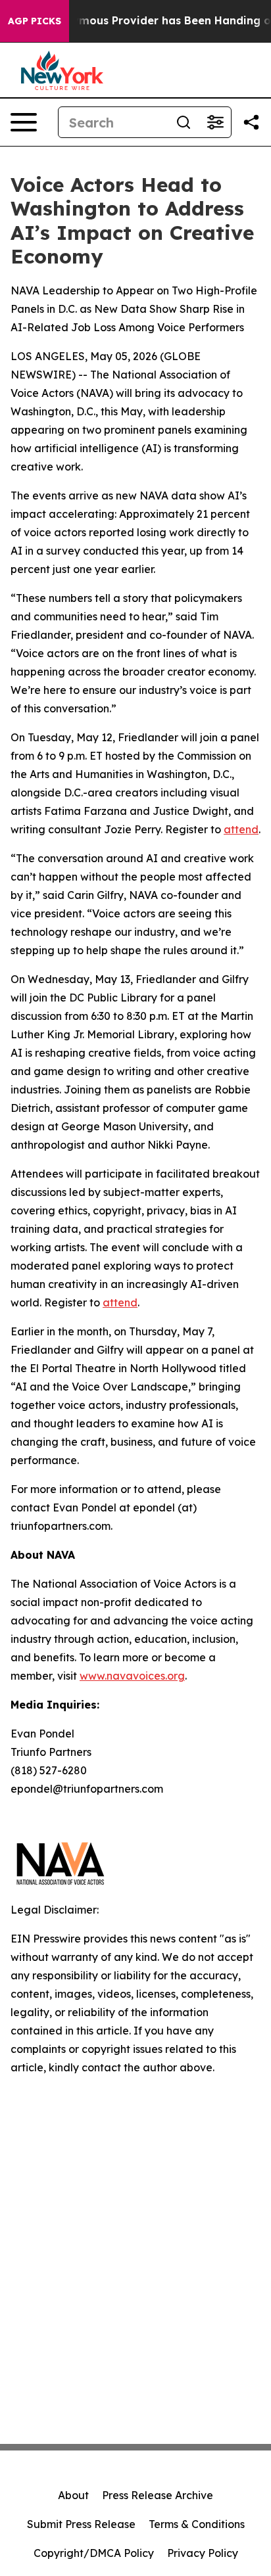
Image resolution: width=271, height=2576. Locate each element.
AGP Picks (35, 21)
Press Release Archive (158, 2495)
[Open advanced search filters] (215, 122)
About (73, 2495)
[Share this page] (251, 122)
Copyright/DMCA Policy (94, 2553)
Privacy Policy (203, 2553)
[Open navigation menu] (24, 122)
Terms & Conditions (197, 2524)
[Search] (184, 122)
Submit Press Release (81, 2524)
